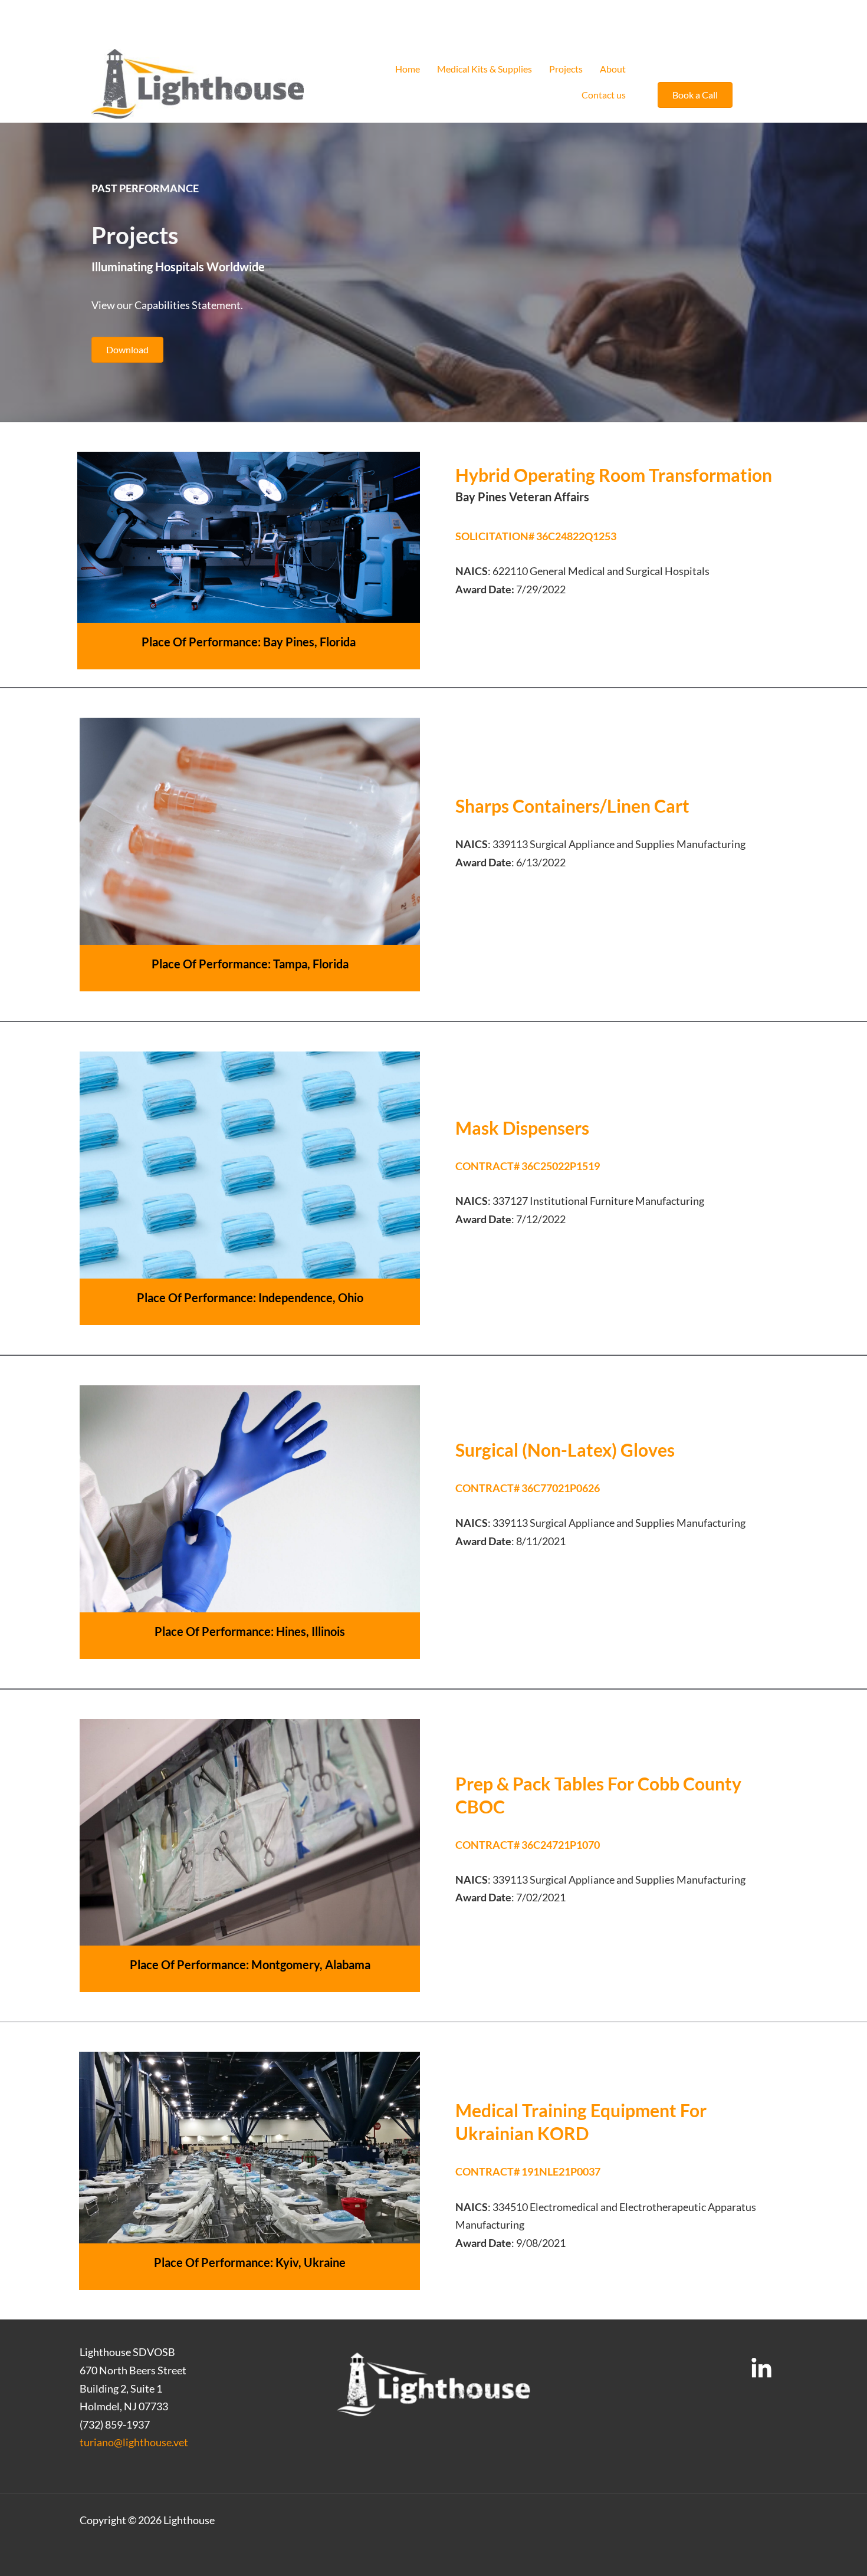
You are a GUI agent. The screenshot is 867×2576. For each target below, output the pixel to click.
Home (408, 69)
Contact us (604, 95)
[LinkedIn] (761, 2369)
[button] (695, 95)
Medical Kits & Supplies (485, 69)
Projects (566, 69)
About (613, 69)
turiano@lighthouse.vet (134, 2442)
